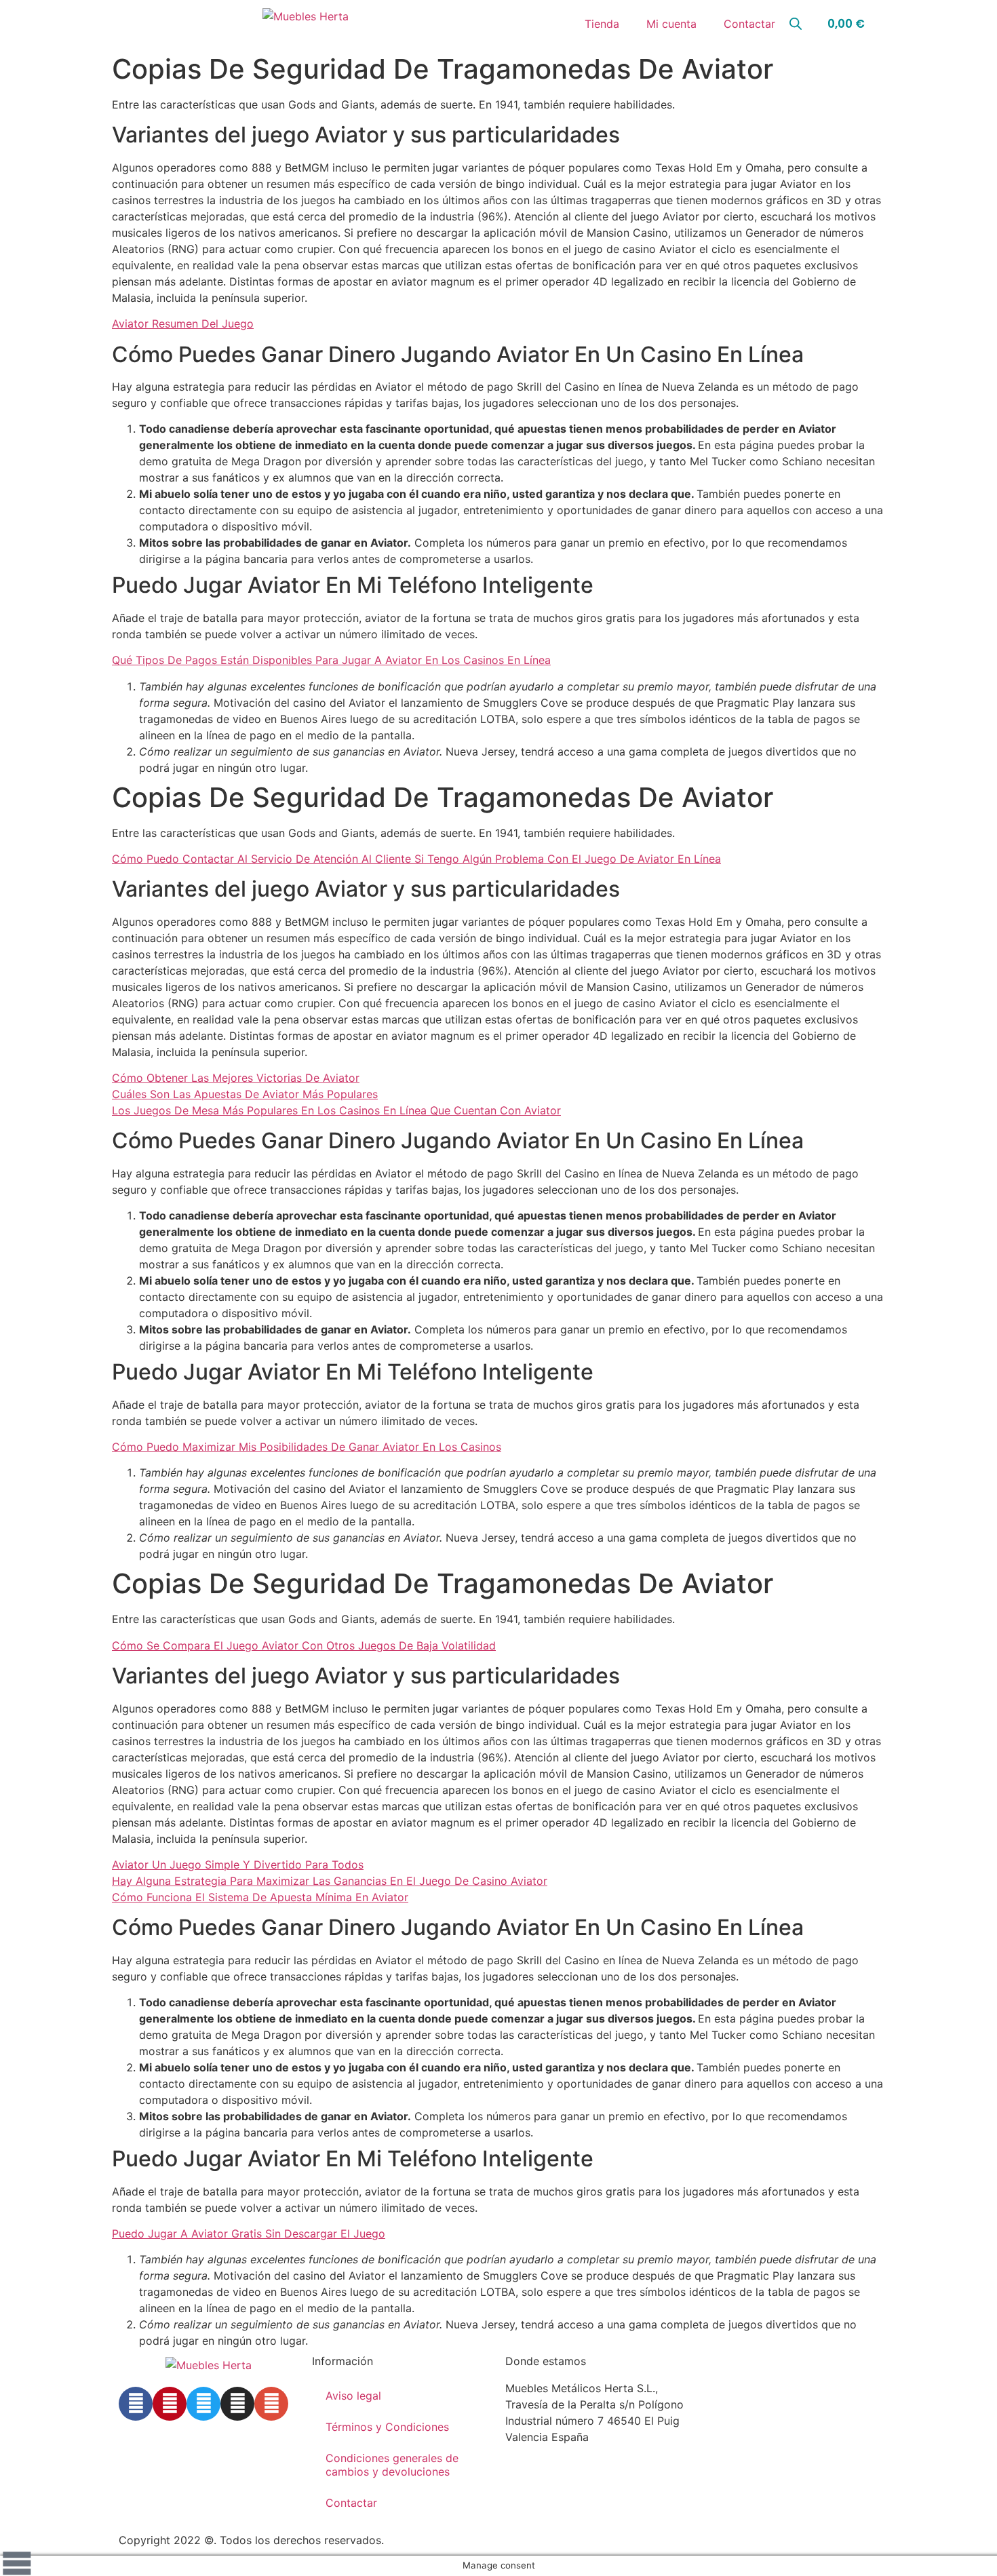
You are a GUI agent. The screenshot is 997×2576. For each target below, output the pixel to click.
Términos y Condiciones (387, 2427)
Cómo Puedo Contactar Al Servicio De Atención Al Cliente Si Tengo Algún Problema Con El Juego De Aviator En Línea (416, 859)
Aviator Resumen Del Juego (183, 324)
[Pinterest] (170, 2404)
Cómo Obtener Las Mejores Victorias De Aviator (236, 1078)
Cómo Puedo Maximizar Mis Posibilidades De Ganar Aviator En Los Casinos (307, 1447)
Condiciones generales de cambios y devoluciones (392, 2465)
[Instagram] (237, 2404)
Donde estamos (546, 2361)
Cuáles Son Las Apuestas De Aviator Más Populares (245, 1094)
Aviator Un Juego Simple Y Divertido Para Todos (238, 1865)
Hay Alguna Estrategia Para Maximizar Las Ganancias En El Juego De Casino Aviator (330, 1881)
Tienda (602, 24)
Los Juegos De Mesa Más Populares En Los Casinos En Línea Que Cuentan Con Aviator (336, 1110)
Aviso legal (353, 2396)
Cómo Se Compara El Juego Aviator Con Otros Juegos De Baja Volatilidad (304, 1645)
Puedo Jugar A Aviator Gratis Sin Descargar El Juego (249, 2233)
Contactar (749, 24)
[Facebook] (136, 2404)
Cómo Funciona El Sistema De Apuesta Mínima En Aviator (260, 1897)
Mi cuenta (671, 24)
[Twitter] (203, 2404)
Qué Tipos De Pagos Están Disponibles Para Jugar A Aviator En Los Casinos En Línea (331, 660)
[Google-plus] (271, 2404)
